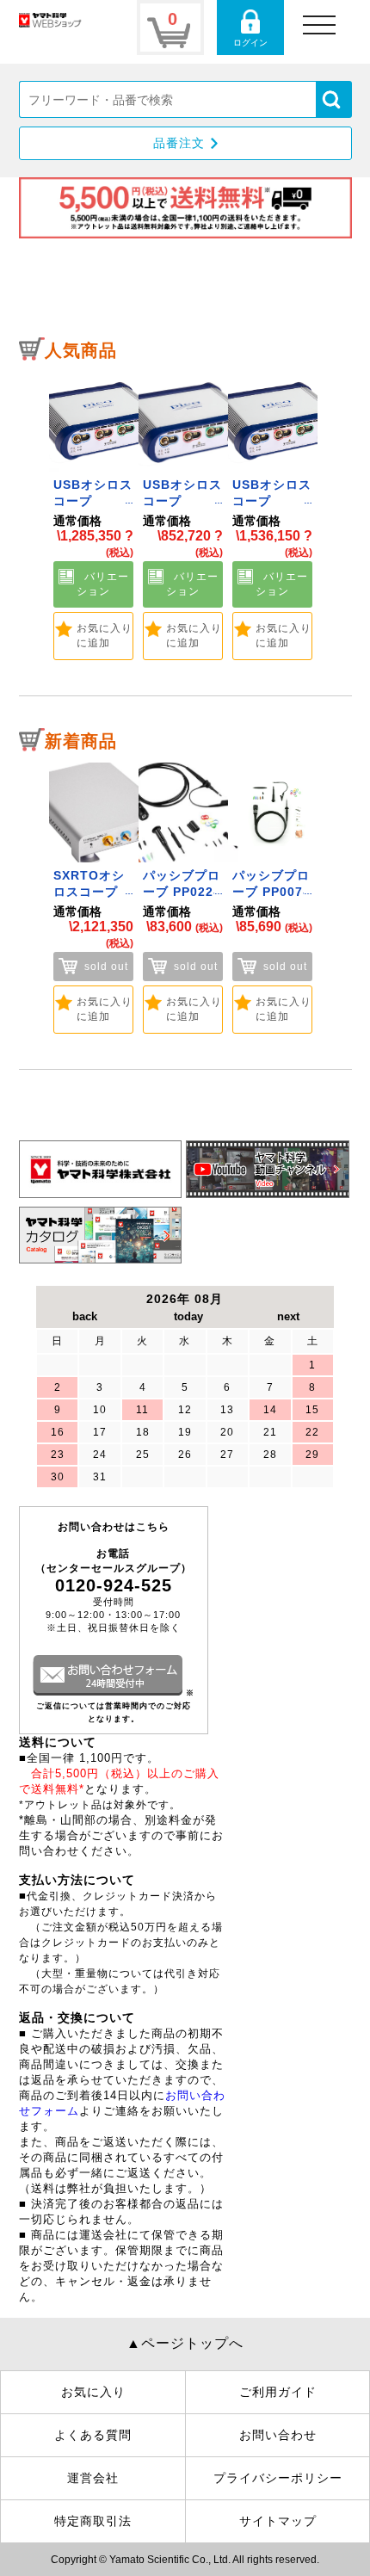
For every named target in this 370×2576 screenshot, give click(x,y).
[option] (94, 516)
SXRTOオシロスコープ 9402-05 (89, 892)
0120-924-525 (114, 1585)
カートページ (170, 28)
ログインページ (250, 28)
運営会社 (93, 2478)
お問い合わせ (278, 2435)
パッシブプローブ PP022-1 (182, 892)
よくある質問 (93, 2435)
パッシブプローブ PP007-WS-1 (271, 892)
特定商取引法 (93, 2521)
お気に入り (93, 2392)
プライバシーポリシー (278, 2478)
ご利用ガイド (278, 2392)
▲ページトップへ (185, 2343)
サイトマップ (278, 2521)
